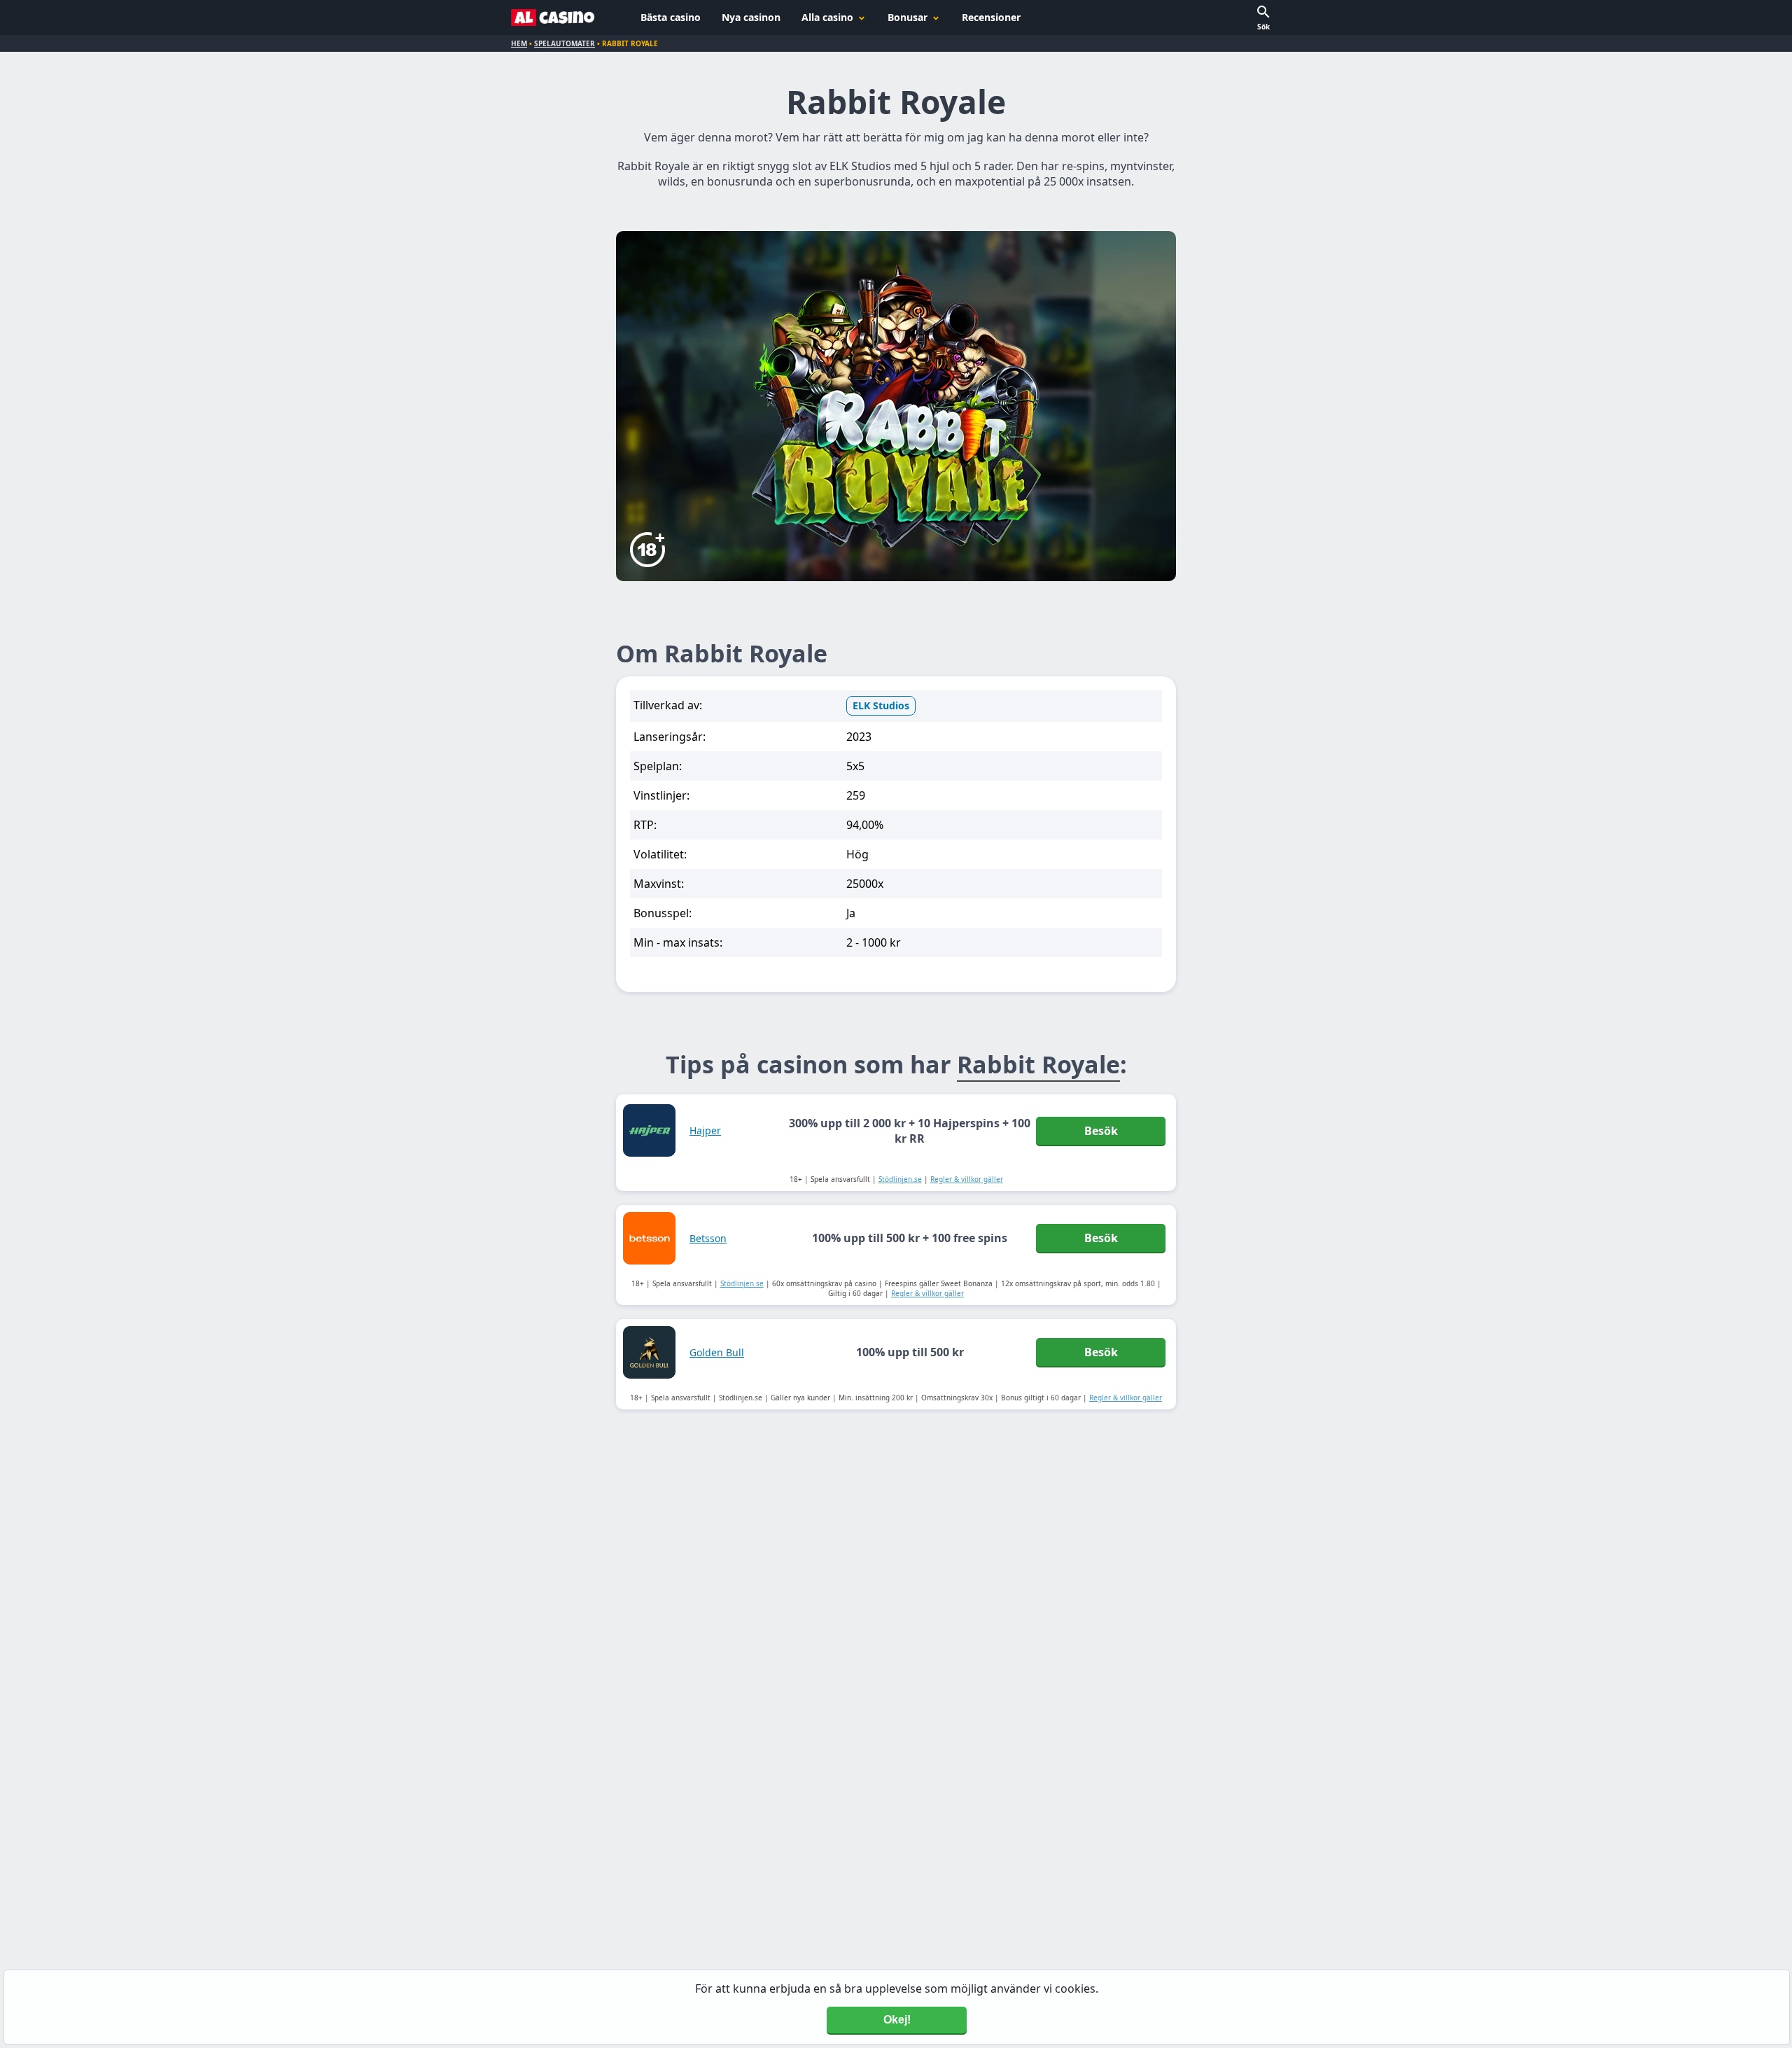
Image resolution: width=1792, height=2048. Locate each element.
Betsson (708, 1238)
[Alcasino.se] (553, 18)
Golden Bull (717, 1352)
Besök (1101, 1131)
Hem (519, 43)
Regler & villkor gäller (967, 1179)
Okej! (897, 2020)
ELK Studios (881, 705)
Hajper (705, 1130)
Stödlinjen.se (900, 1179)
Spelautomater (565, 43)
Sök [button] (1263, 27)
